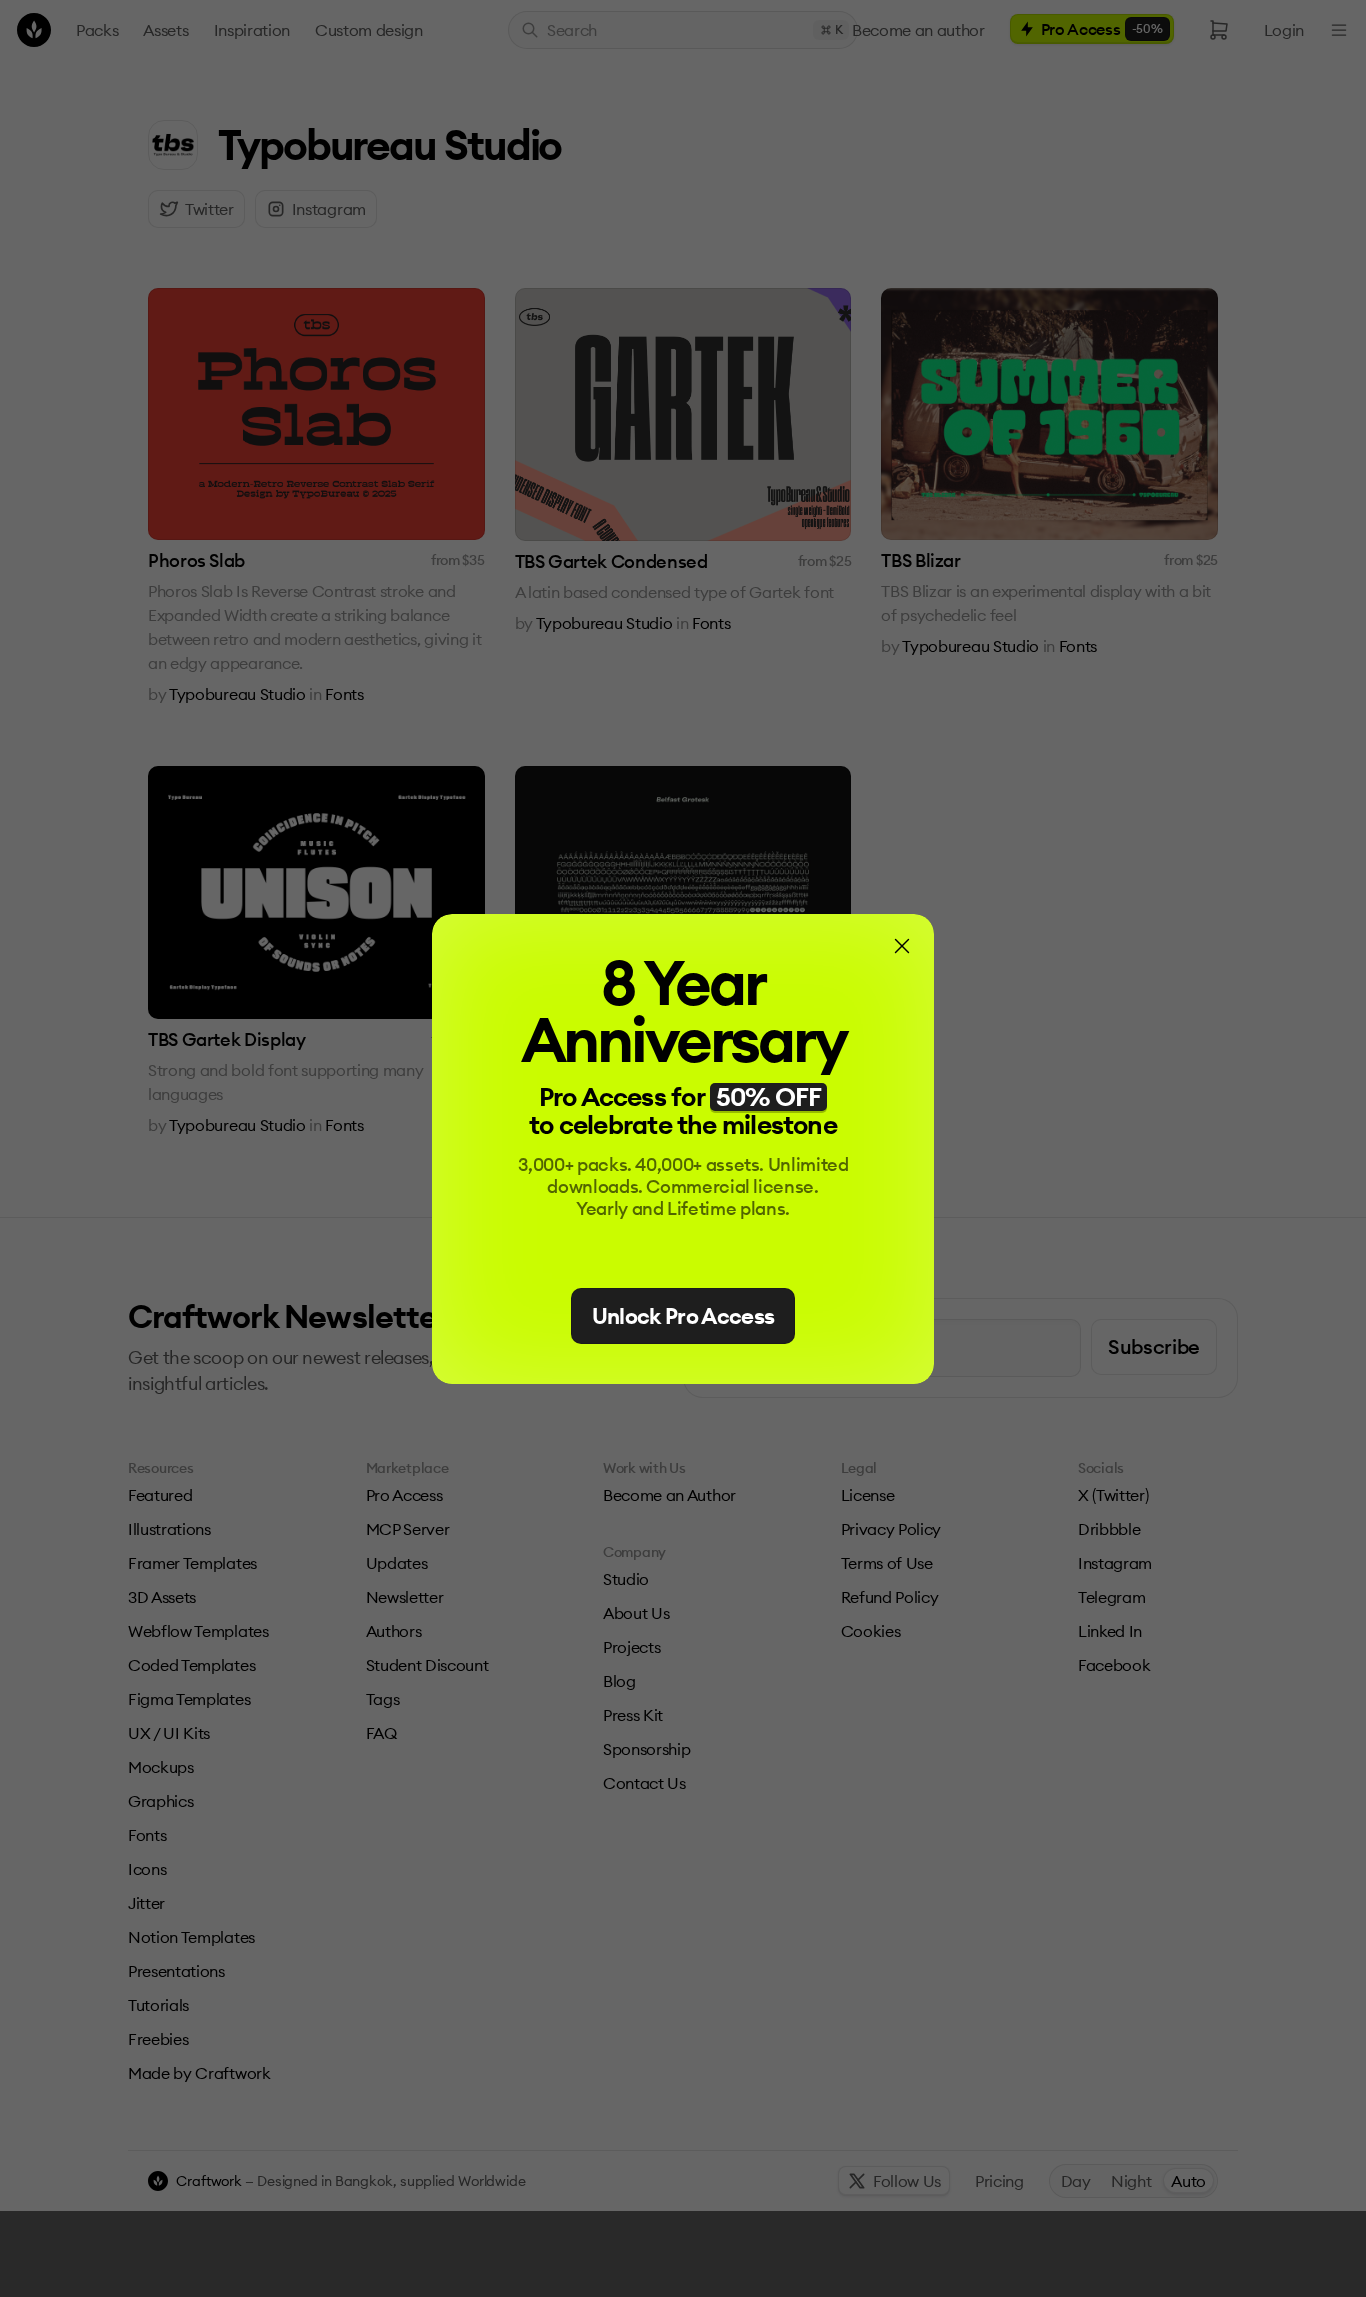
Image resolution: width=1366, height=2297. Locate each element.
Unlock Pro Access (683, 1316)
